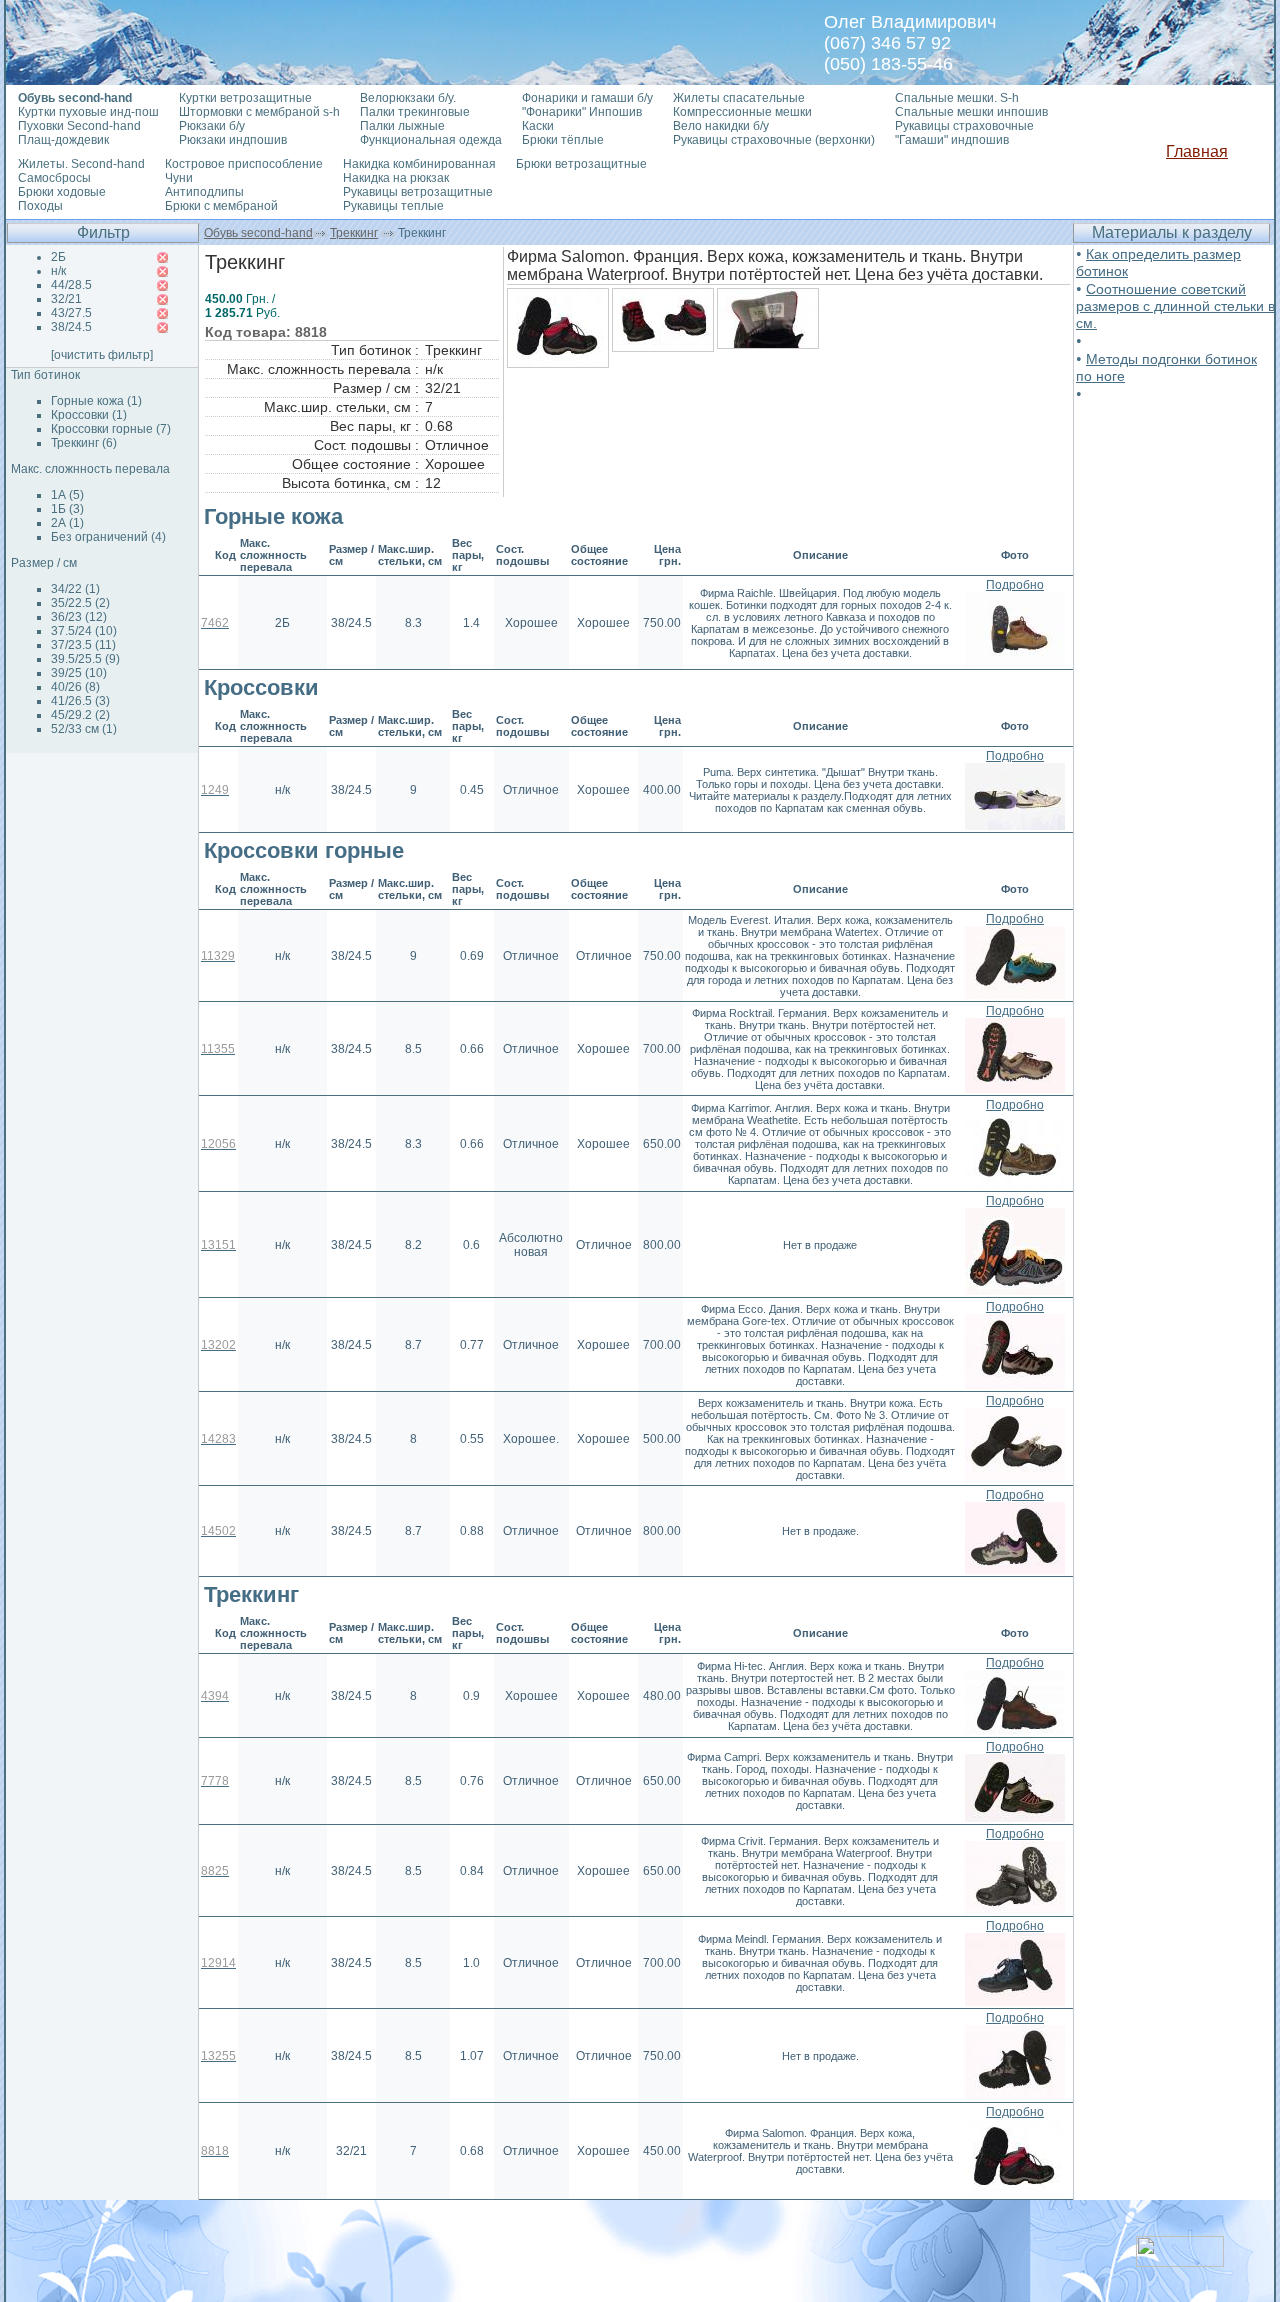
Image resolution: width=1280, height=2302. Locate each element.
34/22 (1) (75, 589)
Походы (40, 206)
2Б (58, 257)
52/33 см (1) (84, 729)
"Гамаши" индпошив (952, 140)
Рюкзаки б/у (212, 126)
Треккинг (354, 233)
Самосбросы (54, 178)
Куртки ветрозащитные (245, 98)
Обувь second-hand (258, 233)
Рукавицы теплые (393, 206)
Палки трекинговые (415, 112)
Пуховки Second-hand (79, 126)
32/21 (66, 299)
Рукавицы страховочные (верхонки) (774, 140)
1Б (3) (67, 509)
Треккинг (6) (84, 443)
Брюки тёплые (563, 140)
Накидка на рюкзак (396, 178)
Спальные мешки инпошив (971, 112)
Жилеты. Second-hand (81, 164)
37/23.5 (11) (83, 645)
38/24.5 (71, 327)
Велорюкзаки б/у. (408, 98)
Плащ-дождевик (63, 140)
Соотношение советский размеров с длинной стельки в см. (1175, 306)
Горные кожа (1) (96, 401)
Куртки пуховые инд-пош (88, 112)
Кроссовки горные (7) (111, 429)
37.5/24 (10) (84, 631)
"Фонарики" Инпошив (582, 112)
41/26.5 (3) (80, 701)
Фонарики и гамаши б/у (587, 98)
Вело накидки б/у (721, 126)
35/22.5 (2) (80, 603)
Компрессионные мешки (742, 112)
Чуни (179, 178)
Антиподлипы (204, 192)
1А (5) (67, 495)
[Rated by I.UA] (1180, 2261)
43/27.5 (71, 313)
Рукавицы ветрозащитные (418, 192)
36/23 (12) (79, 617)
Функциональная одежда (431, 140)
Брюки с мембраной (221, 206)
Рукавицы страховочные (964, 126)
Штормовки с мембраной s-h (259, 112)
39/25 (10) (79, 673)
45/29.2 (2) (80, 715)
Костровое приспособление (244, 164)
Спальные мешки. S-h (957, 98)
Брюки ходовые (62, 192)
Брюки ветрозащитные (581, 164)
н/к (58, 271)
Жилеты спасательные (739, 98)
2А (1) (67, 523)
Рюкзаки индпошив (233, 140)
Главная (1197, 151)
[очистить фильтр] (102, 355)
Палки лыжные (402, 126)
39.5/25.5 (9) (85, 659)
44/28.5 (71, 285)
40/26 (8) (75, 687)
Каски (538, 126)
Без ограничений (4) (108, 537)
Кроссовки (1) (89, 415)
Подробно (1015, 585)
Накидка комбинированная (419, 164)
